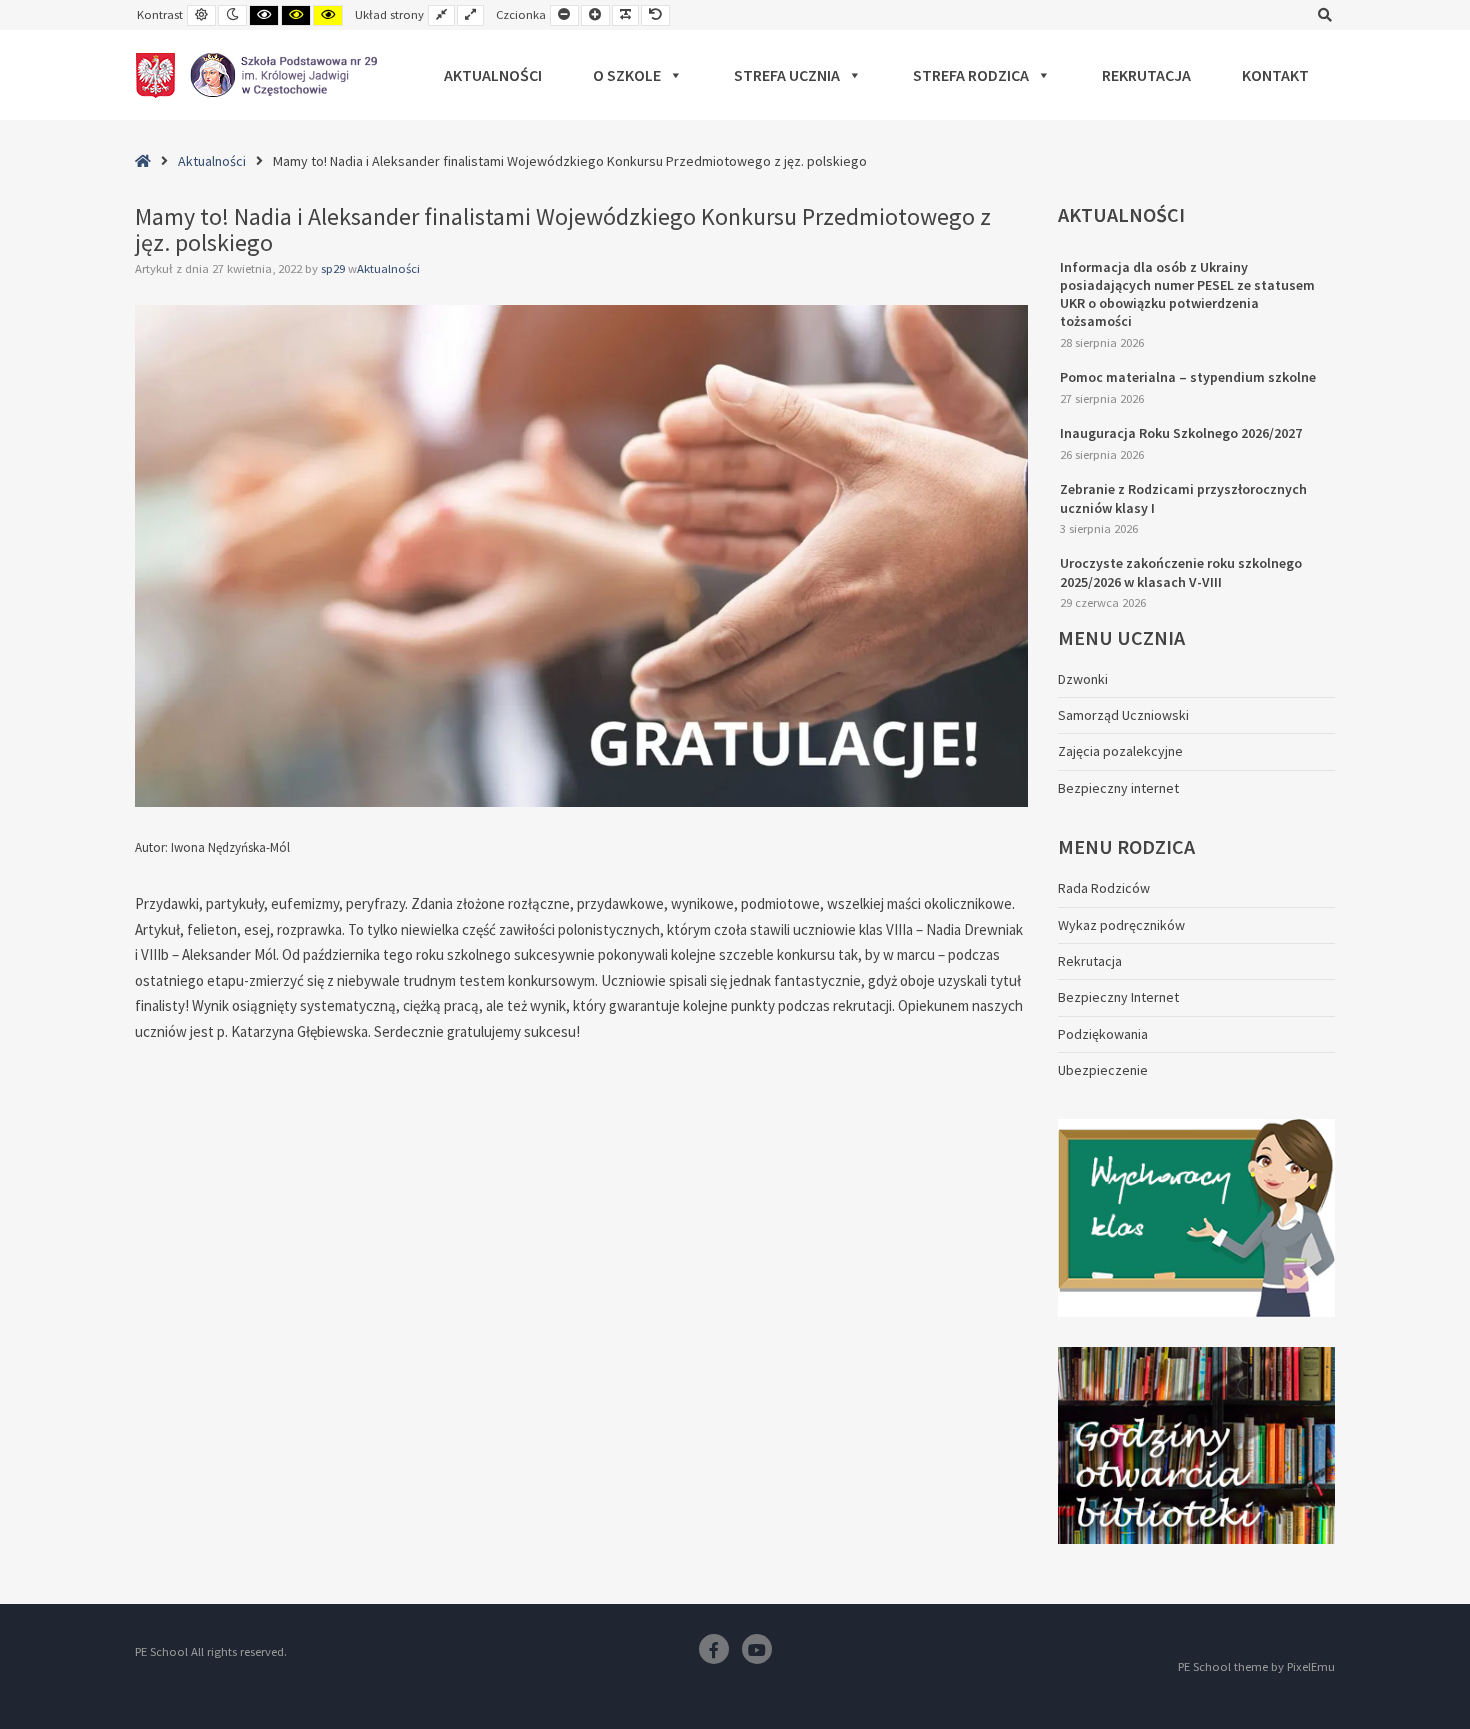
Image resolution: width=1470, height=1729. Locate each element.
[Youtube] (757, 1649)
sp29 (334, 268)
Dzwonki (1083, 679)
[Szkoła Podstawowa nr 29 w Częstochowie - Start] (256, 75)
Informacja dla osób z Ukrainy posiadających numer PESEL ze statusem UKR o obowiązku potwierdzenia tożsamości (1187, 294)
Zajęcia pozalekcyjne (1120, 751)
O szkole (627, 75)
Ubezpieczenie (1103, 1070)
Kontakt (1275, 75)
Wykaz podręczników (1121, 925)
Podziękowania (1103, 1034)
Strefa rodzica (971, 75)
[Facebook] (714, 1649)
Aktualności (493, 75)
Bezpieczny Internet (1118, 997)
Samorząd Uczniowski (1123, 715)
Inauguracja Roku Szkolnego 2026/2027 (1181, 433)
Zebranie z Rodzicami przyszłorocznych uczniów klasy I (1183, 498)
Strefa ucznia (787, 75)
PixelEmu (1311, 1666)
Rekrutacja (1146, 75)
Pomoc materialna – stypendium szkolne (1188, 377)
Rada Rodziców (1104, 888)
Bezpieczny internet (1118, 788)
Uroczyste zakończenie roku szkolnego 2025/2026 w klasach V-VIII (1181, 572)
